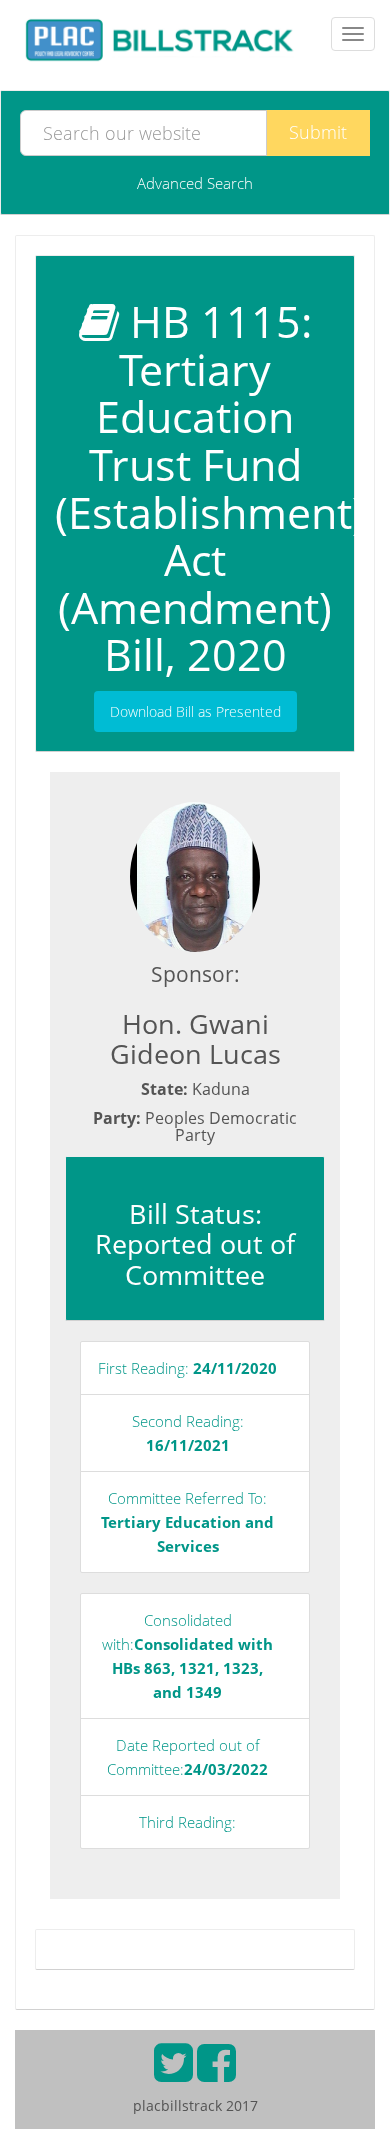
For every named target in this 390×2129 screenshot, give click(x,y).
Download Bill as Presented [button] (195, 711)
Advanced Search (195, 183)
